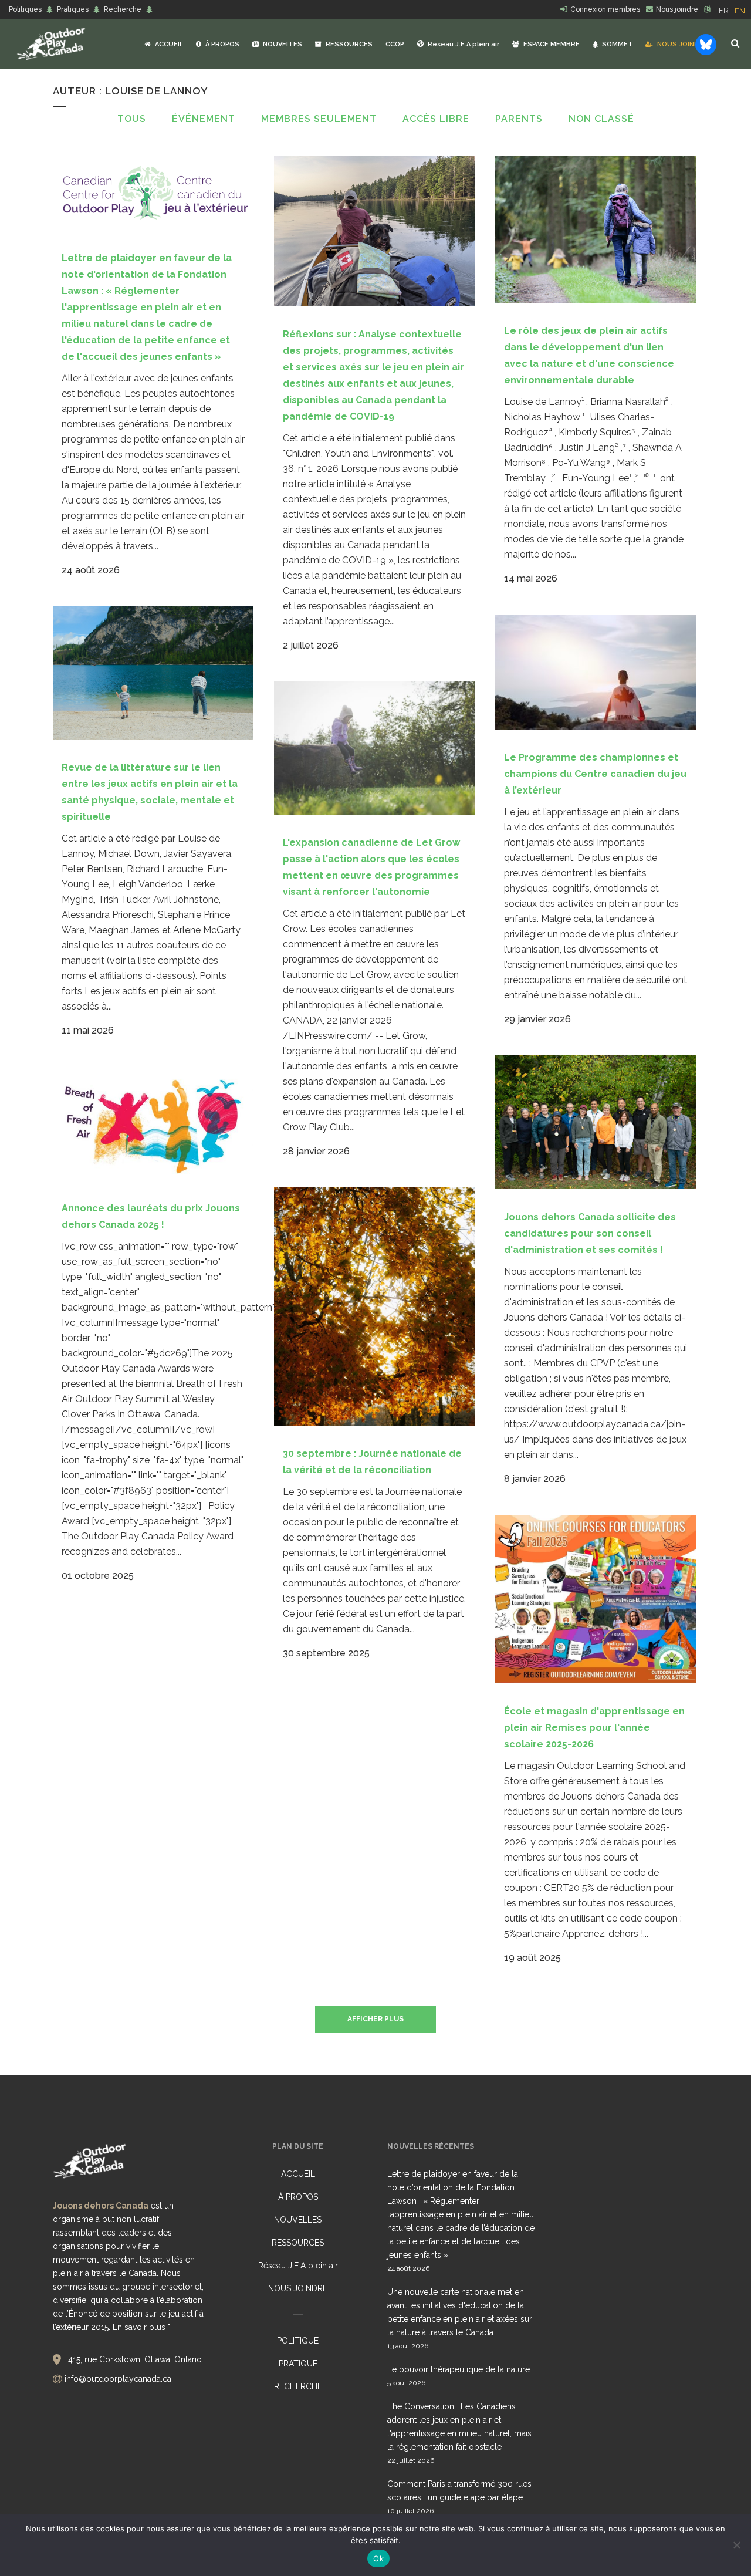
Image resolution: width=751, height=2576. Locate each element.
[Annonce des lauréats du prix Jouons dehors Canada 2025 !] (153, 1123)
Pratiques (73, 9)
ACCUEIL (298, 2174)
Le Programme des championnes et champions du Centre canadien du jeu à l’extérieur (595, 774)
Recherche (123, 9)
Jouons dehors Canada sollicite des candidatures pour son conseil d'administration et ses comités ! (590, 1233)
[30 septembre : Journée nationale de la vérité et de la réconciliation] (374, 1306)
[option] (740, 11)
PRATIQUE (298, 2364)
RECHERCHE (298, 2386)
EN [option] (740, 11)
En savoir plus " (141, 2327)
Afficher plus (375, 2019)
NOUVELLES (298, 2220)
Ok (378, 2558)
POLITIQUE (298, 2341)
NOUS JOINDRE (298, 2288)
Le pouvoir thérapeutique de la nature (459, 2369)
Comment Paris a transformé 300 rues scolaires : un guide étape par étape (459, 2491)
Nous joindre (677, 9)
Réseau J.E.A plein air (298, 2266)
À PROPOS (298, 2197)
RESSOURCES (298, 2243)
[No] (736, 2545)
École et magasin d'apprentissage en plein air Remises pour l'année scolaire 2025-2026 (594, 1728)
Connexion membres (605, 9)
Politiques (25, 9)
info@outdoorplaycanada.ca (118, 2379)
